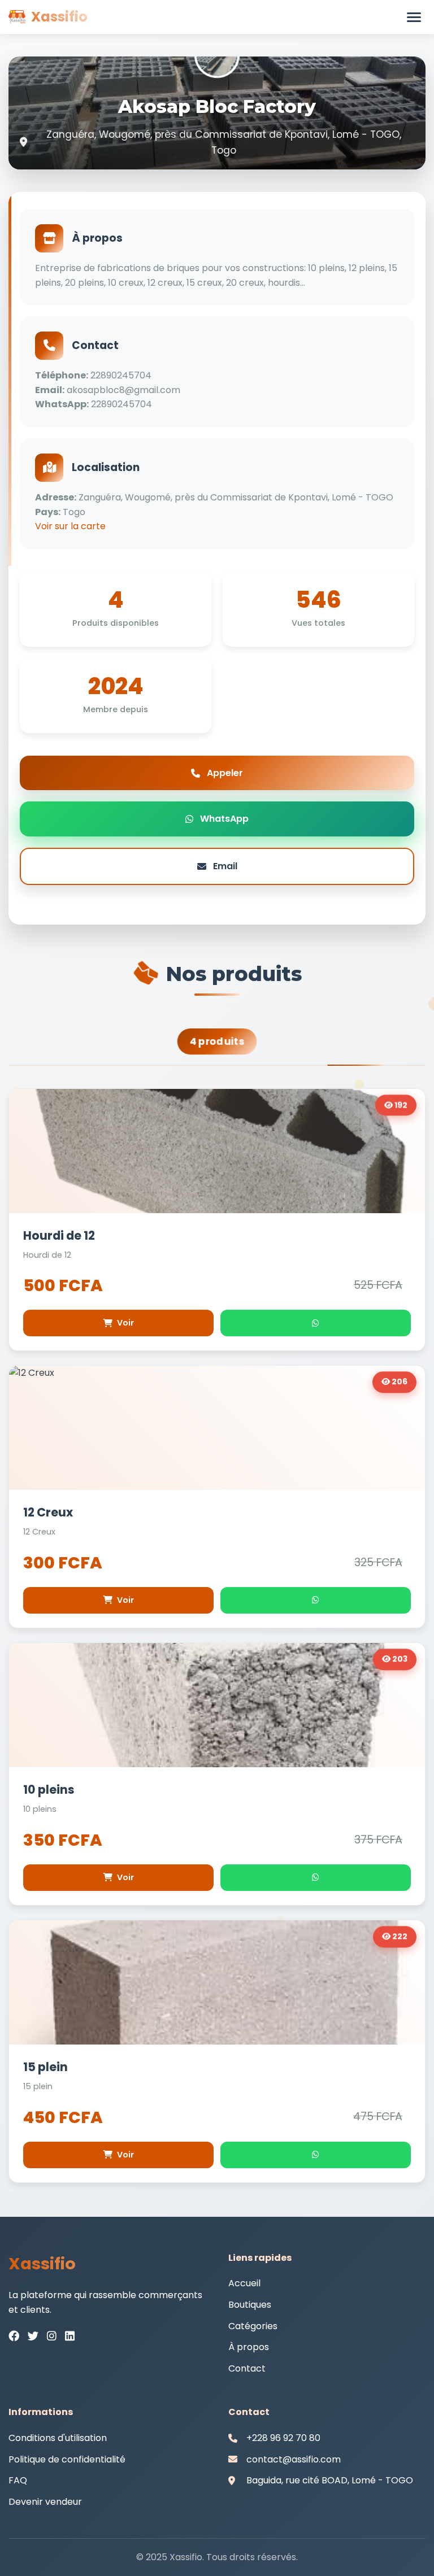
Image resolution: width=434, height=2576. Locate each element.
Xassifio (59, 17)
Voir (125, 1323)
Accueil (244, 2283)
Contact (247, 2368)
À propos (249, 2347)
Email (225, 866)
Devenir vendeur (45, 2502)
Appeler (225, 773)
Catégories (253, 2326)
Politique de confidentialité (67, 2459)
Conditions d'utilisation (58, 2438)
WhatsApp (224, 819)
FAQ (18, 2480)
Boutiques (250, 2305)
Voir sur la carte (70, 526)
